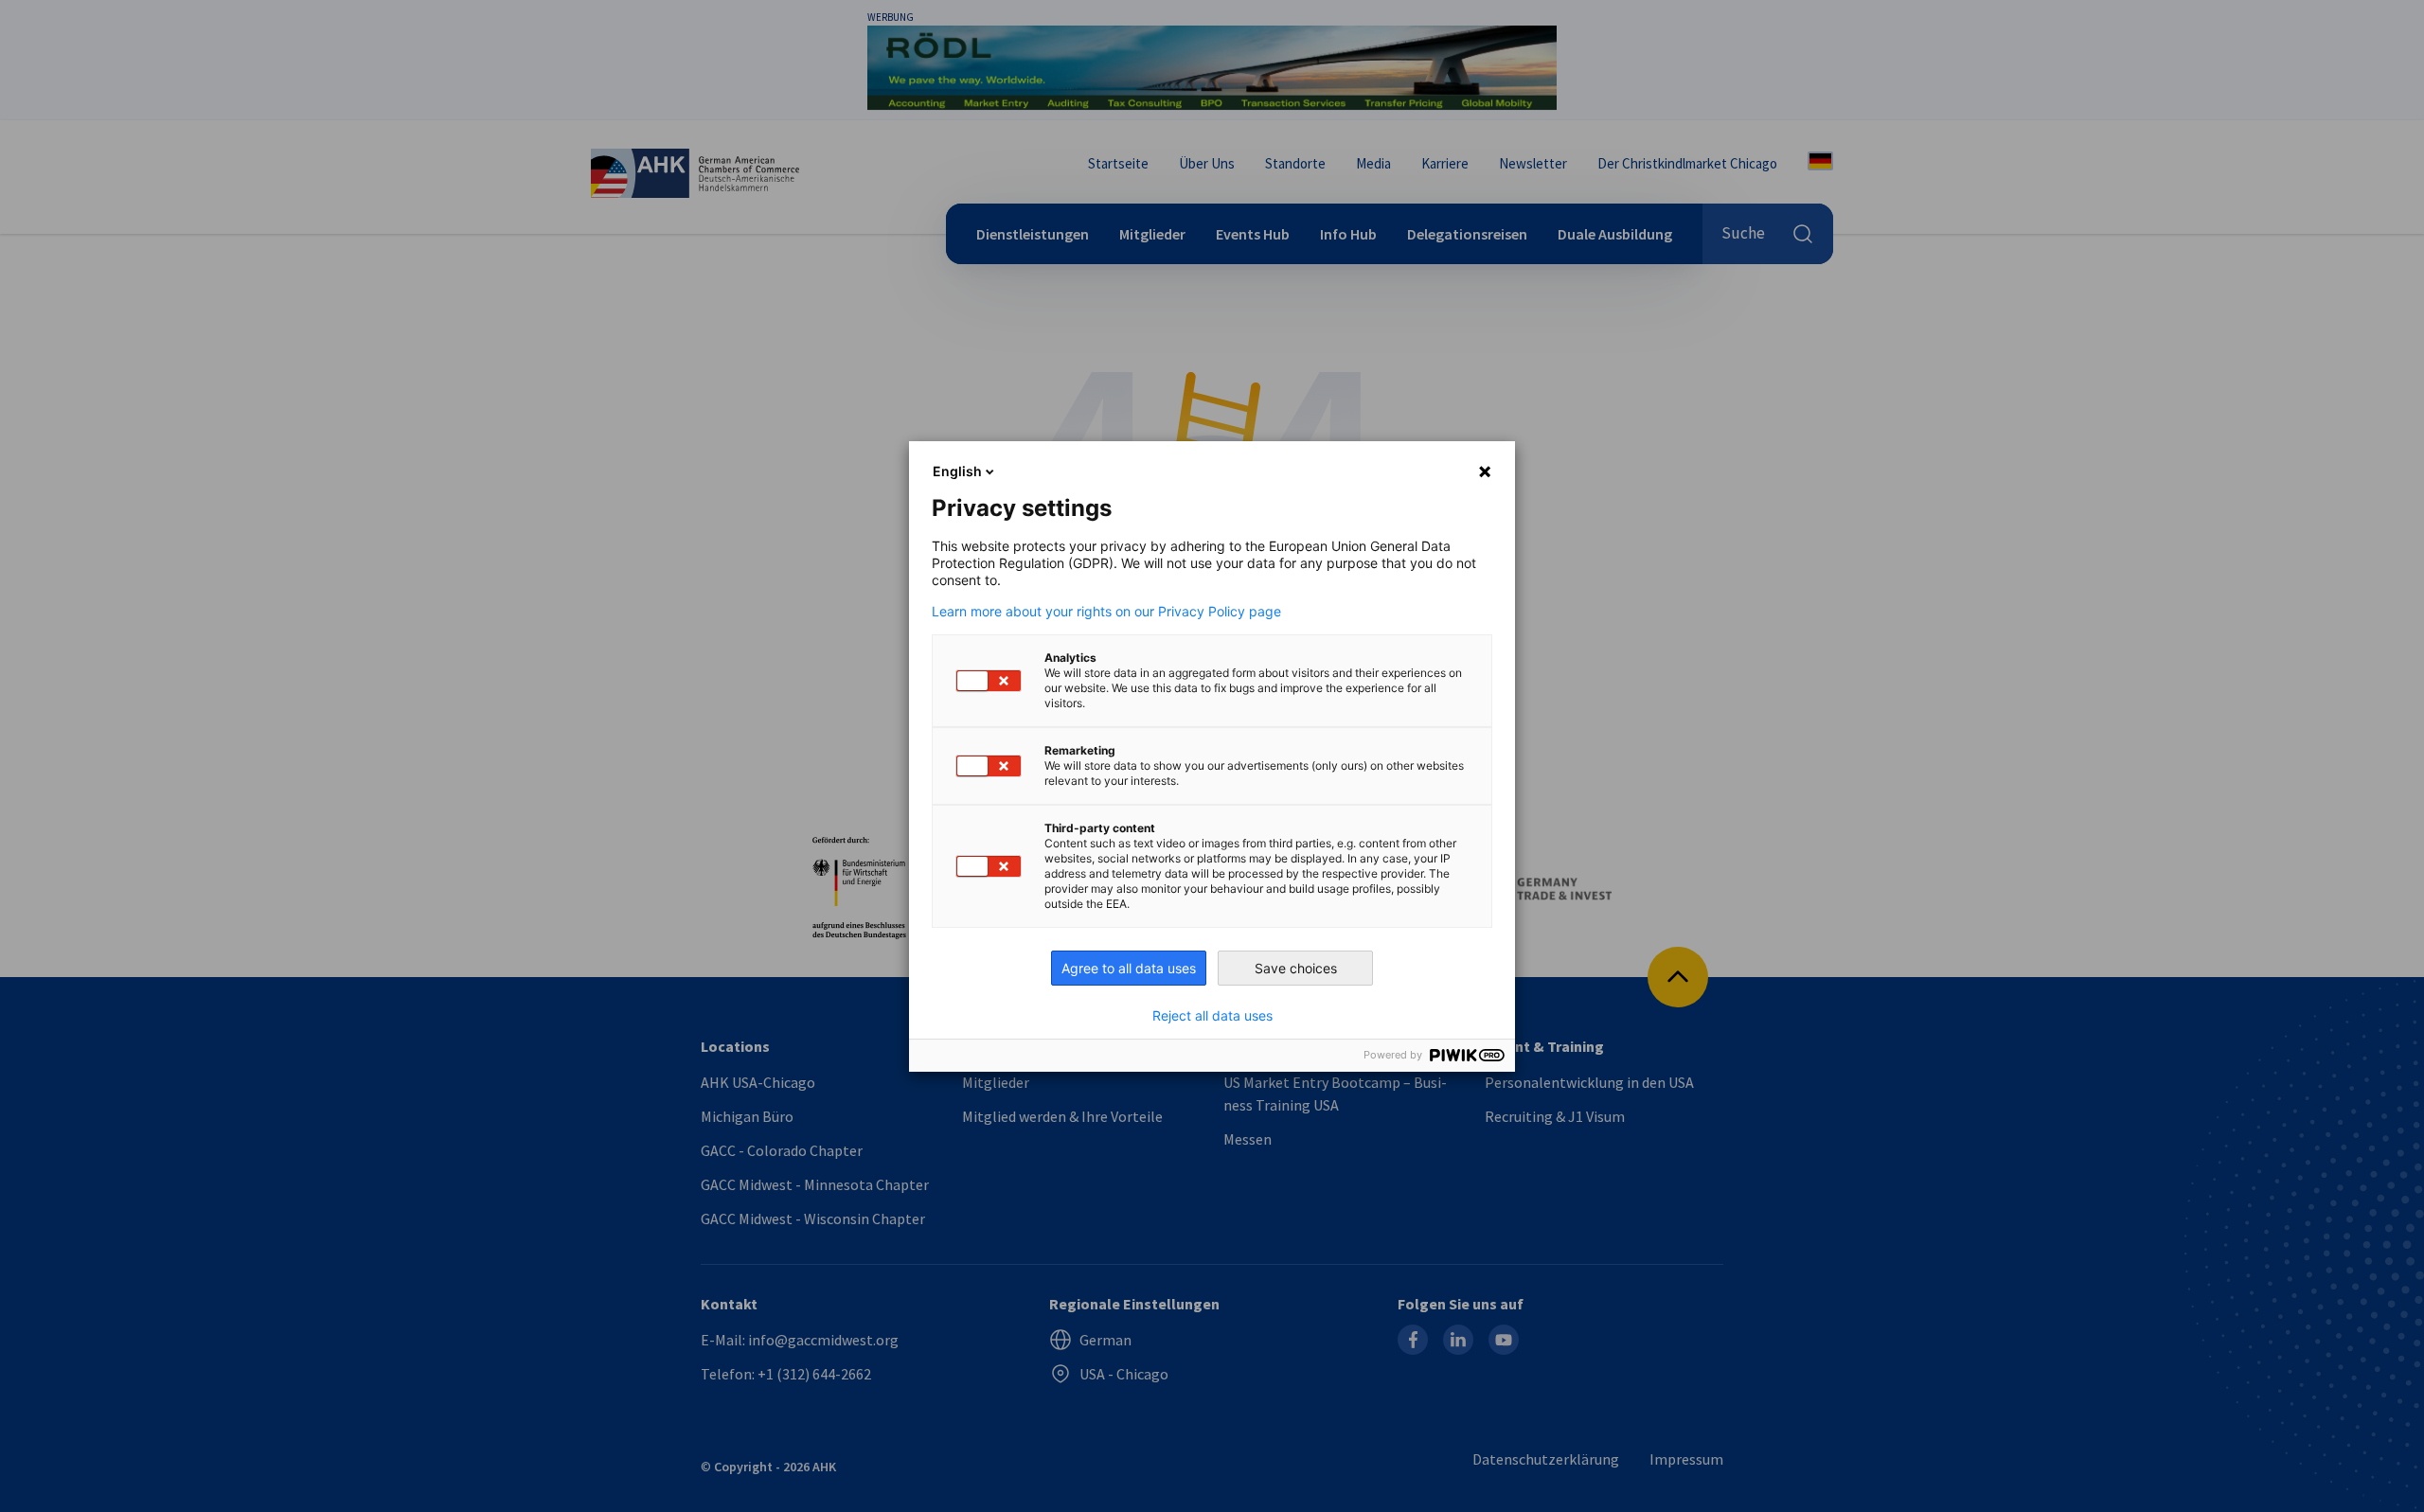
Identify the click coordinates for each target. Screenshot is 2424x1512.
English (957, 471)
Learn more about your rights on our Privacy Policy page (1106, 612)
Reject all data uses (1212, 1016)
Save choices (1296, 968)
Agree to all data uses (1129, 968)
